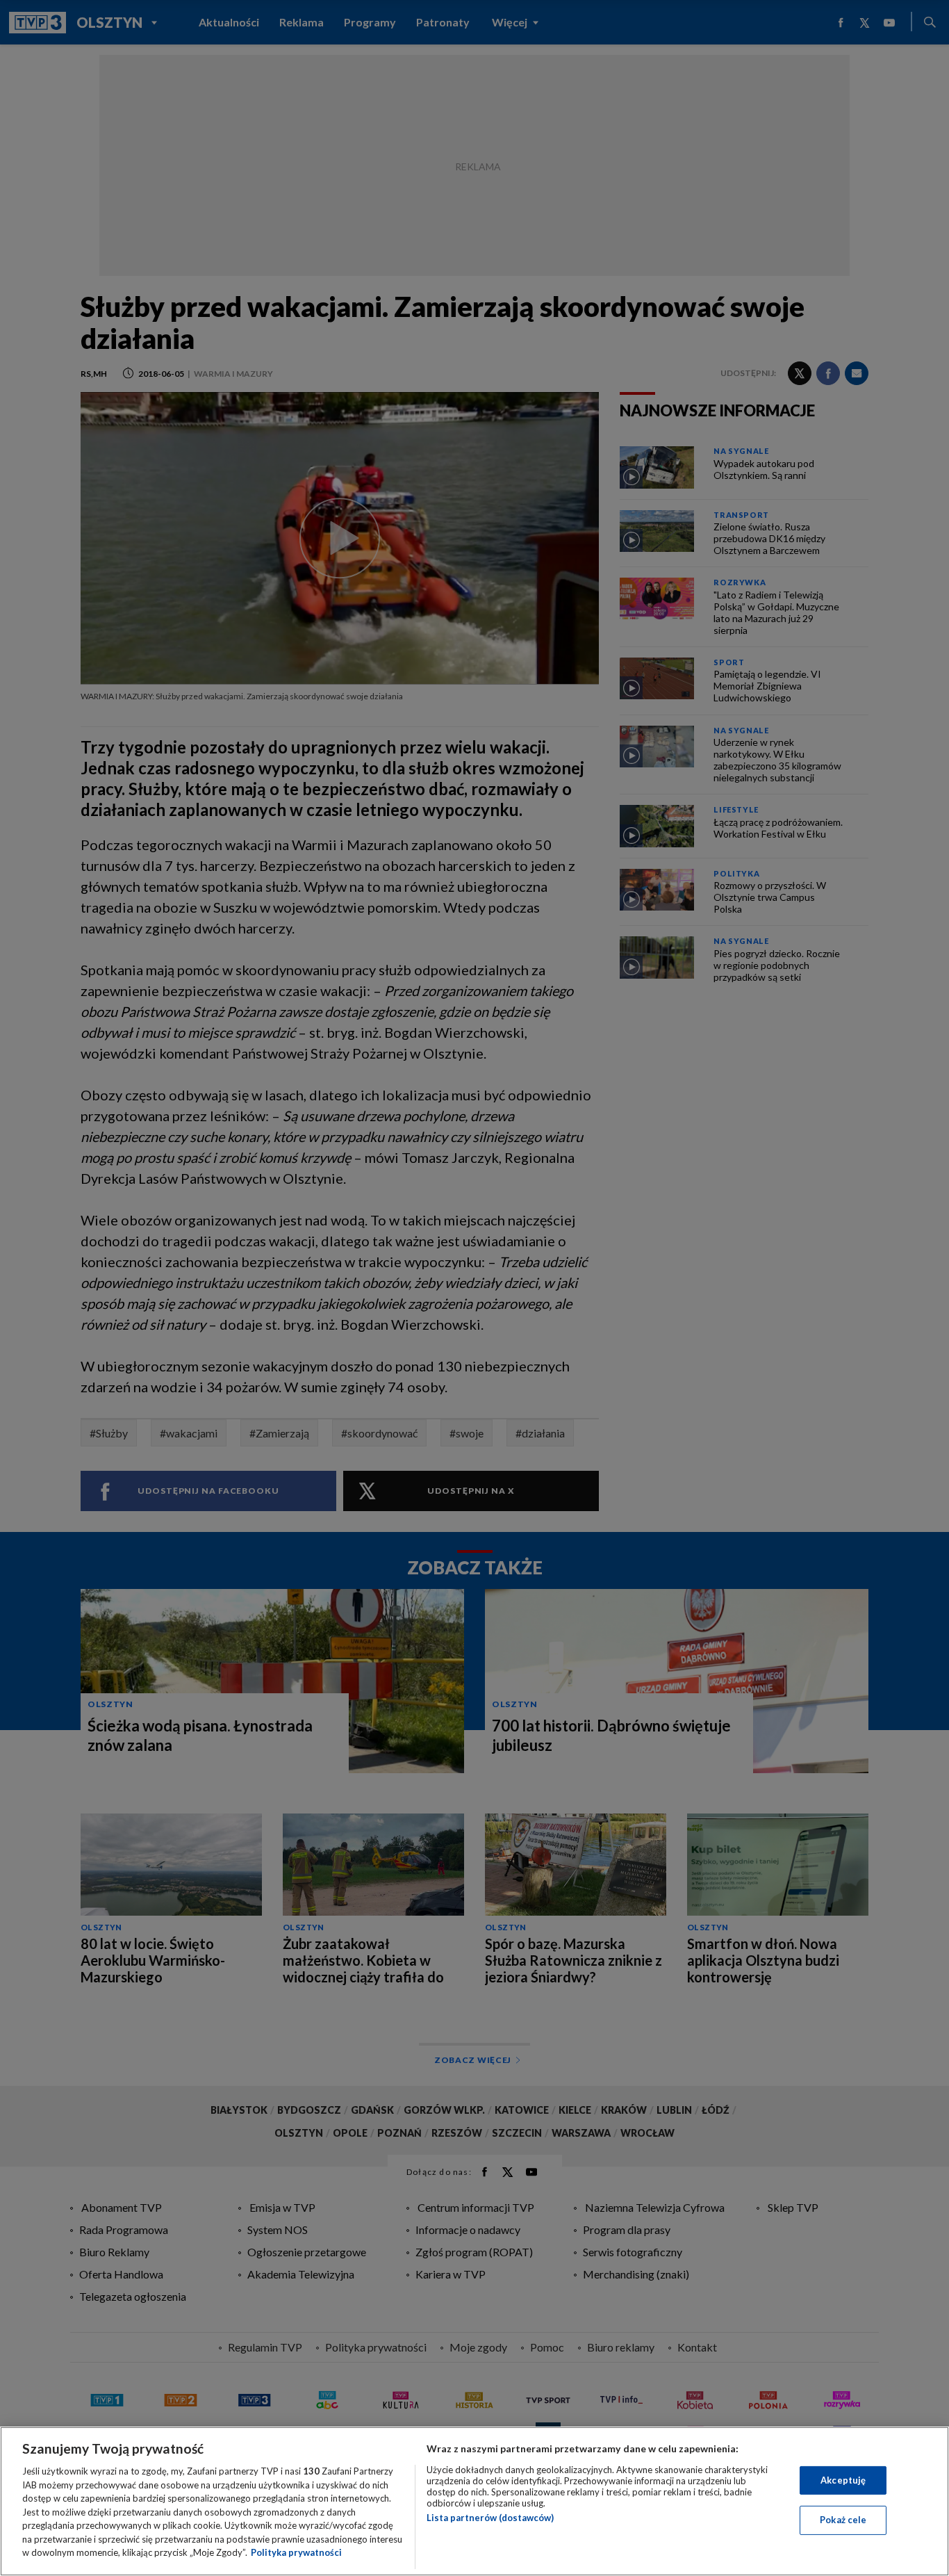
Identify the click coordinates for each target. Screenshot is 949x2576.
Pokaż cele (843, 2520)
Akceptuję (843, 2480)
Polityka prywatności (296, 2552)
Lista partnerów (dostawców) (490, 2518)
